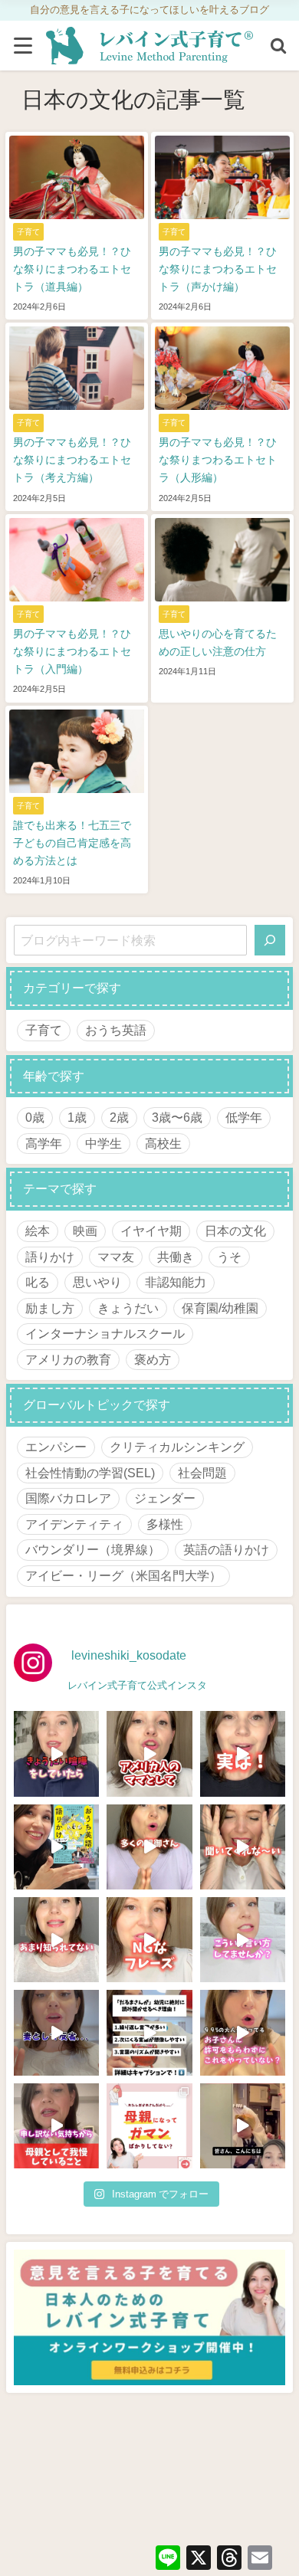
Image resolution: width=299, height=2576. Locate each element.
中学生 (103, 1143)
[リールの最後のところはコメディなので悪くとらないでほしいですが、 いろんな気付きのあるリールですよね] (243, 2126)
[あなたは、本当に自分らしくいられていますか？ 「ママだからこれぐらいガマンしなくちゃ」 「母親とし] (149, 2126)
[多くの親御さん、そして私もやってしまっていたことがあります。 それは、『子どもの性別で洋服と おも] (149, 1847)
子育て (44, 1030)
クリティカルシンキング (177, 1447)
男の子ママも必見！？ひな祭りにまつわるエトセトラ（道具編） (72, 269)
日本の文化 (235, 1231)
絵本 (38, 1231)
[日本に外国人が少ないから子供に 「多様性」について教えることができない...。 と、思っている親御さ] (243, 1753)
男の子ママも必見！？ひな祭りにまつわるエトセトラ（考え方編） (72, 460)
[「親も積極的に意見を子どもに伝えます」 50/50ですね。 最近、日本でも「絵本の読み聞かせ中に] (56, 1940)
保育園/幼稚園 (220, 1308)
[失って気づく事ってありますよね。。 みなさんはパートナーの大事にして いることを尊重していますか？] (56, 2032)
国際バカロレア (68, 1498)
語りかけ (50, 1257)
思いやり (97, 1282)
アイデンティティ (74, 1524)
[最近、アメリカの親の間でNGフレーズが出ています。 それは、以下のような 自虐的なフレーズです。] (149, 1940)
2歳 (119, 1117)
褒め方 (153, 1359)
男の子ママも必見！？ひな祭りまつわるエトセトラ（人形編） (218, 460)
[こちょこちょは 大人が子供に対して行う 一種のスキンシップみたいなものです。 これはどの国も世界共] (243, 2032)
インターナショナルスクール (105, 1333)
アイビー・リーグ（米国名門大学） (123, 1575)
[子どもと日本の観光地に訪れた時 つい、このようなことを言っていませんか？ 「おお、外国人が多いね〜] (243, 1940)
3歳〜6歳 (177, 1117)
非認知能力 (176, 1282)
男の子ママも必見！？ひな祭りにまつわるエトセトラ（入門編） (72, 651)
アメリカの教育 (68, 1359)
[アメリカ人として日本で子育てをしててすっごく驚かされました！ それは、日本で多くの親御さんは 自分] (149, 1753)
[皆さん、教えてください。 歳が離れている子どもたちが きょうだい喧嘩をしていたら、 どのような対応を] (56, 1753)
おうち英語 (116, 1030)
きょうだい (128, 1308)
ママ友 (116, 1257)
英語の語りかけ (226, 1549)
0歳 (35, 1117)
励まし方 (50, 1308)
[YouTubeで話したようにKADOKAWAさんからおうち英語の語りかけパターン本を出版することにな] (56, 1847)
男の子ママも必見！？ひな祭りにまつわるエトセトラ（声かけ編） (218, 269)
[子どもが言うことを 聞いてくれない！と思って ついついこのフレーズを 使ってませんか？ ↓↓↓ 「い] (243, 1847)
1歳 (77, 1117)
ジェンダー (165, 1498)
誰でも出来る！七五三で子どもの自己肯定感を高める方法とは (72, 843)
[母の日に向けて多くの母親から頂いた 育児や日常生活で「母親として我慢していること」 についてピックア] (56, 2126)
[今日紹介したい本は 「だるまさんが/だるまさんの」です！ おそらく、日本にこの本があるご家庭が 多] (149, 2032)
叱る (38, 1282)
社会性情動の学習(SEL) (90, 1473)
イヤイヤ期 (151, 1231)
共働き (176, 1257)
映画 (85, 1231)
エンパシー (56, 1447)
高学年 (44, 1143)
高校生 (163, 1143)
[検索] (270, 940)
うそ (229, 1257)
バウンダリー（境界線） (93, 1549)
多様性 (165, 1524)
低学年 (244, 1117)
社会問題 (202, 1473)
